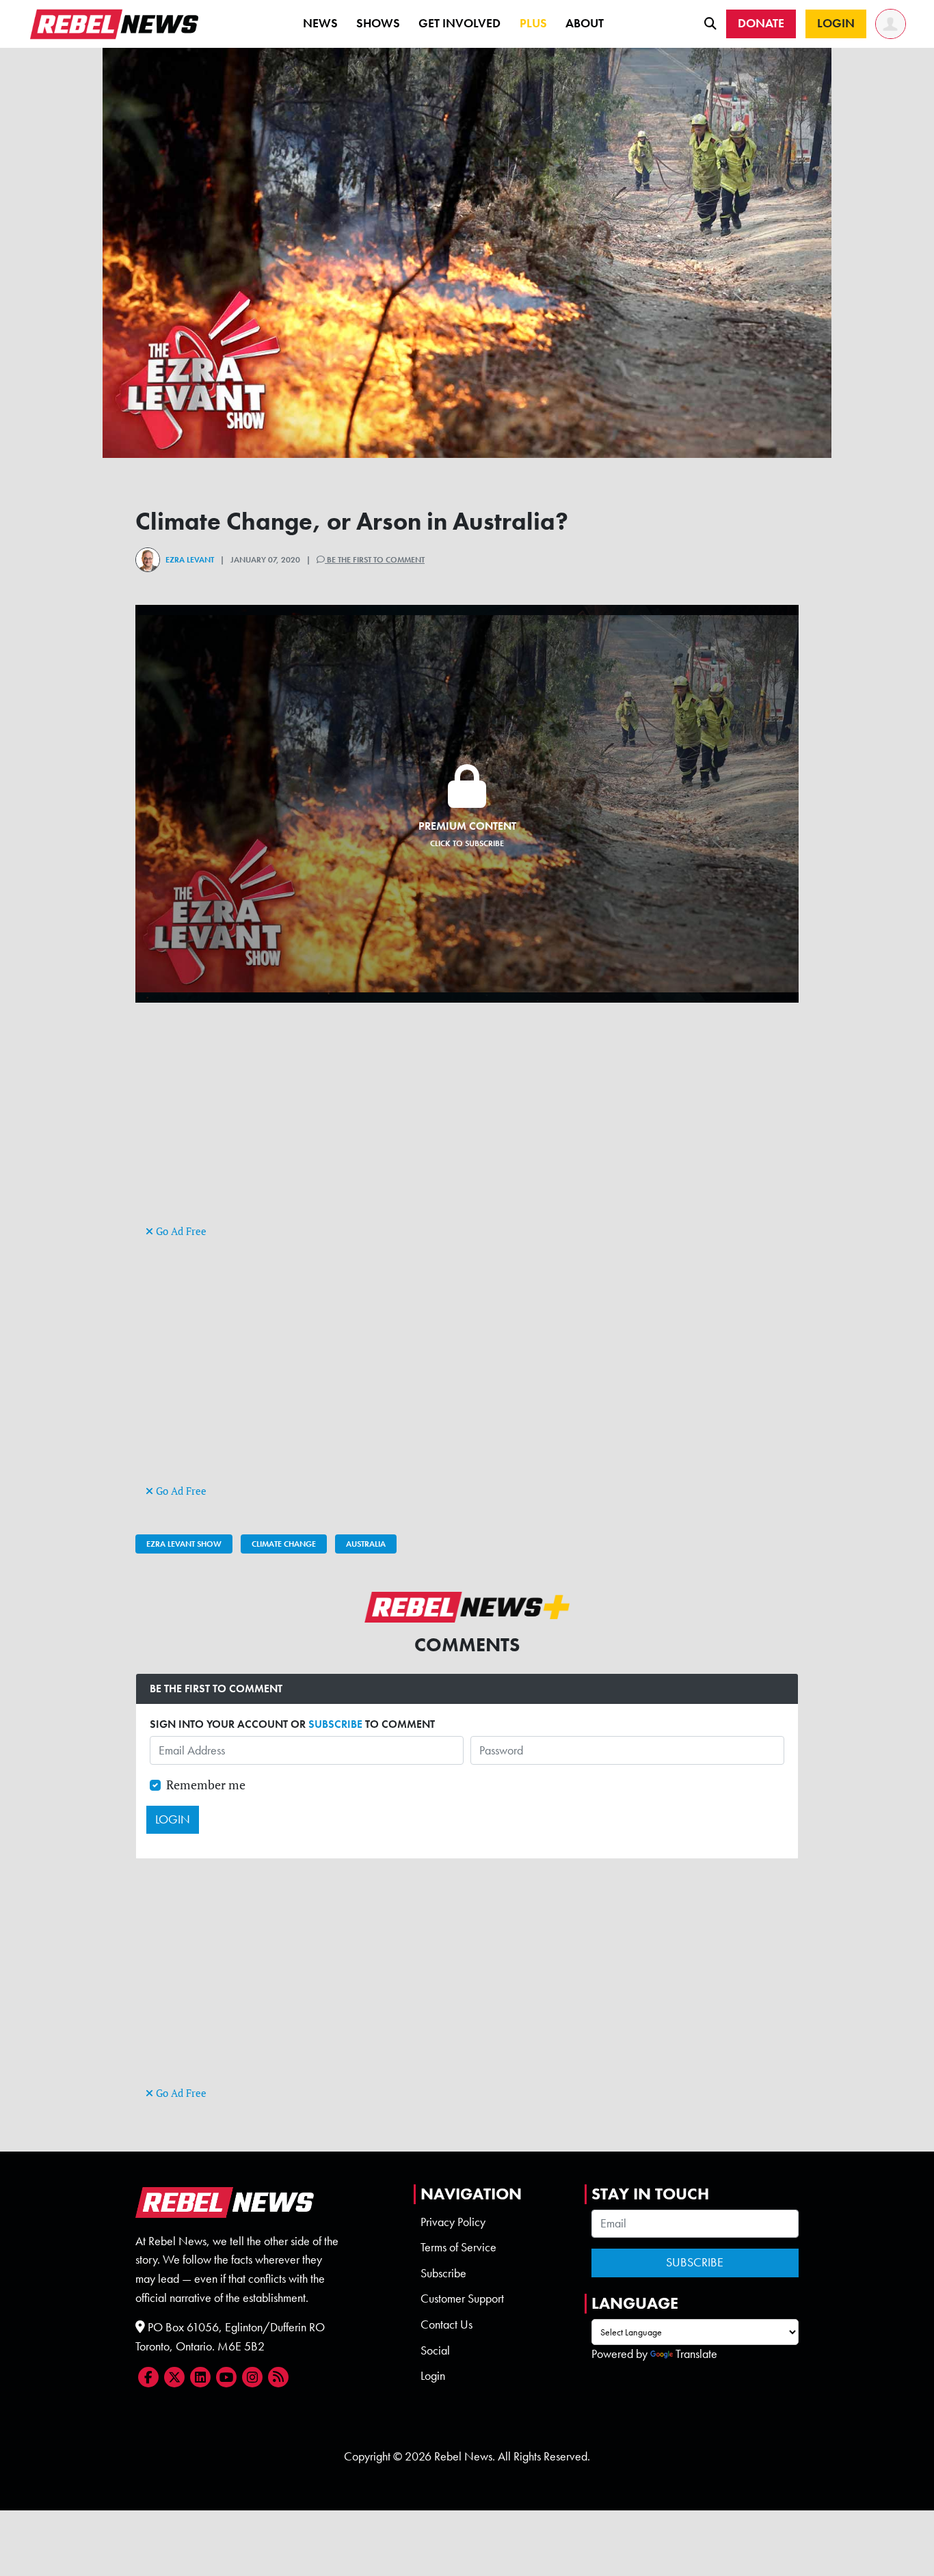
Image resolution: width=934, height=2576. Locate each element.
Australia (366, 1544)
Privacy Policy (453, 2222)
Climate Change (284, 1544)
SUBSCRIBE (335, 1724)
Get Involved (459, 23)
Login (433, 2376)
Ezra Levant (190, 560)
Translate (696, 2354)
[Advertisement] (467, 1126)
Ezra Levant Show (184, 1544)
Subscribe (443, 2273)
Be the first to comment (375, 560)
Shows (378, 23)
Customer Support (462, 2299)
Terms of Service (458, 2247)
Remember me (206, 1785)
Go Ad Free (180, 1231)
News (320, 23)
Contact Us (446, 2324)
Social (435, 2350)
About (585, 23)
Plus (533, 23)
